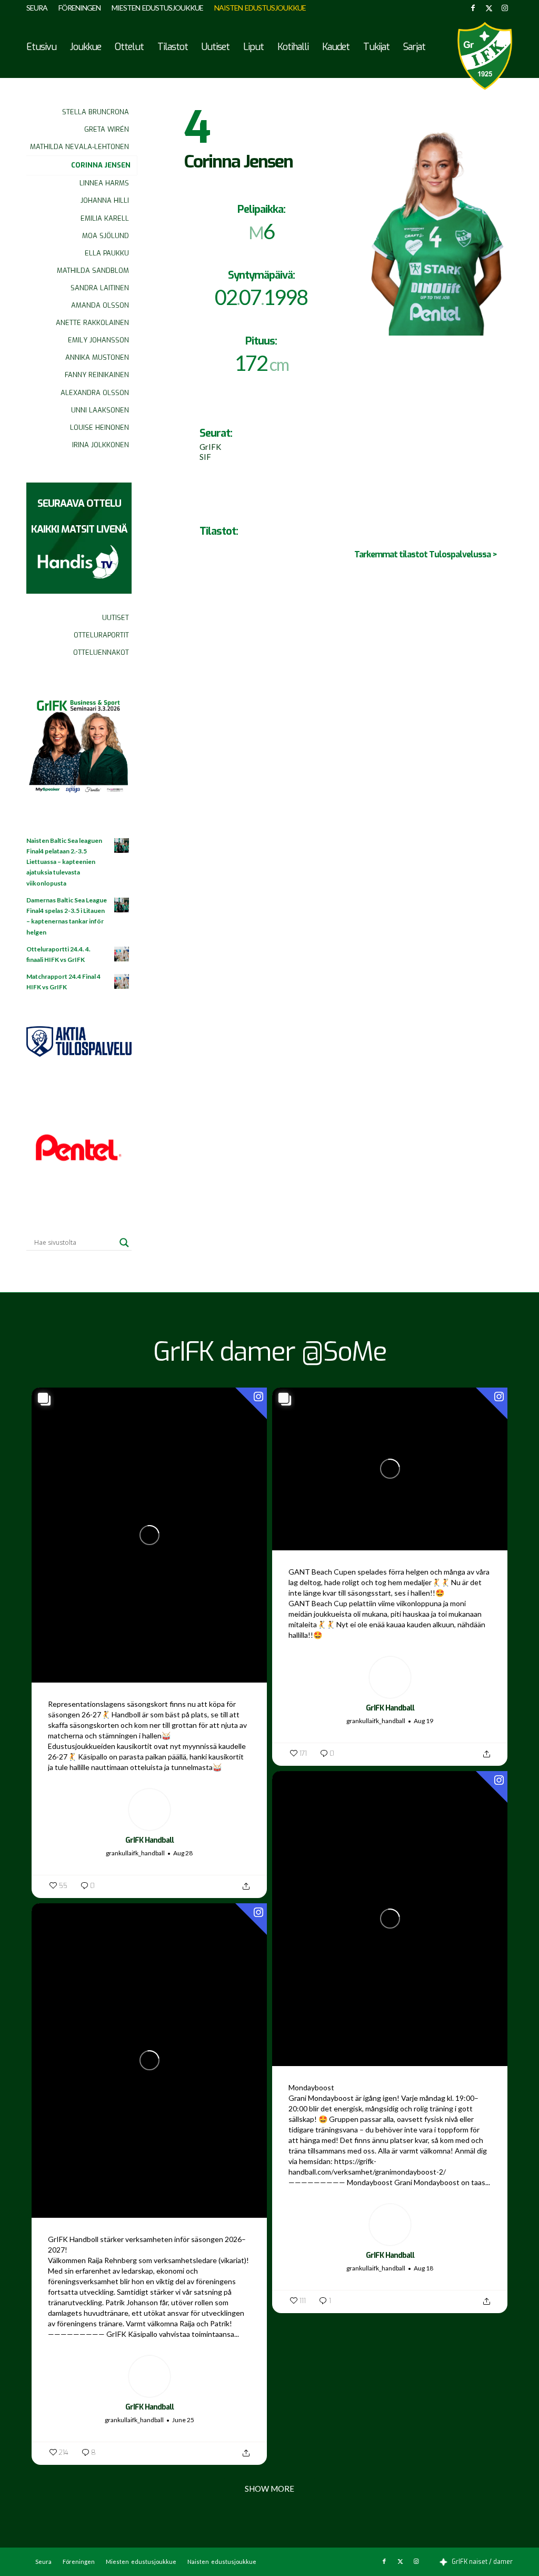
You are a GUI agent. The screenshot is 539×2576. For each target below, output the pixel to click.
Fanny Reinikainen (97, 375)
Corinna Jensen (101, 165)
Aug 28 (183, 1853)
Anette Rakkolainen (92, 323)
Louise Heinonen (99, 427)
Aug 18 (423, 2268)
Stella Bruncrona (96, 112)
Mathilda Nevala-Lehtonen (79, 147)
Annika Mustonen (97, 357)
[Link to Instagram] (505, 8)
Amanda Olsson (100, 305)
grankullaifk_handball (135, 1853)
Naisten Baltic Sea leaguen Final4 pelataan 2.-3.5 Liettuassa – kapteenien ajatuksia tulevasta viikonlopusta (64, 862)
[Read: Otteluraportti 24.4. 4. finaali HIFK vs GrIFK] (122, 955)
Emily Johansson (98, 340)
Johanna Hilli (105, 200)
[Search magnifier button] (124, 1243)
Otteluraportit (101, 635)
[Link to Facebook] (473, 8)
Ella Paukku (107, 253)
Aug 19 (423, 1721)
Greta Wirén (107, 129)
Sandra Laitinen (100, 288)
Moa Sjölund (106, 236)
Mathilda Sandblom (93, 271)
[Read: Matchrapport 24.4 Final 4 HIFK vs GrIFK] (122, 982)
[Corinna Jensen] (435, 220)
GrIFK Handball (149, 1840)
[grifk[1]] (485, 56)
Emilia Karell (105, 218)
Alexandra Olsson (95, 393)
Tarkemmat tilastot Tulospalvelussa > (426, 554)
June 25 (183, 2420)
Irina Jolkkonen (101, 445)
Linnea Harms (104, 183)
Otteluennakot (101, 652)
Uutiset (116, 618)
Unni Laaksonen (100, 410)
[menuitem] (40, 8)
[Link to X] (489, 8)
